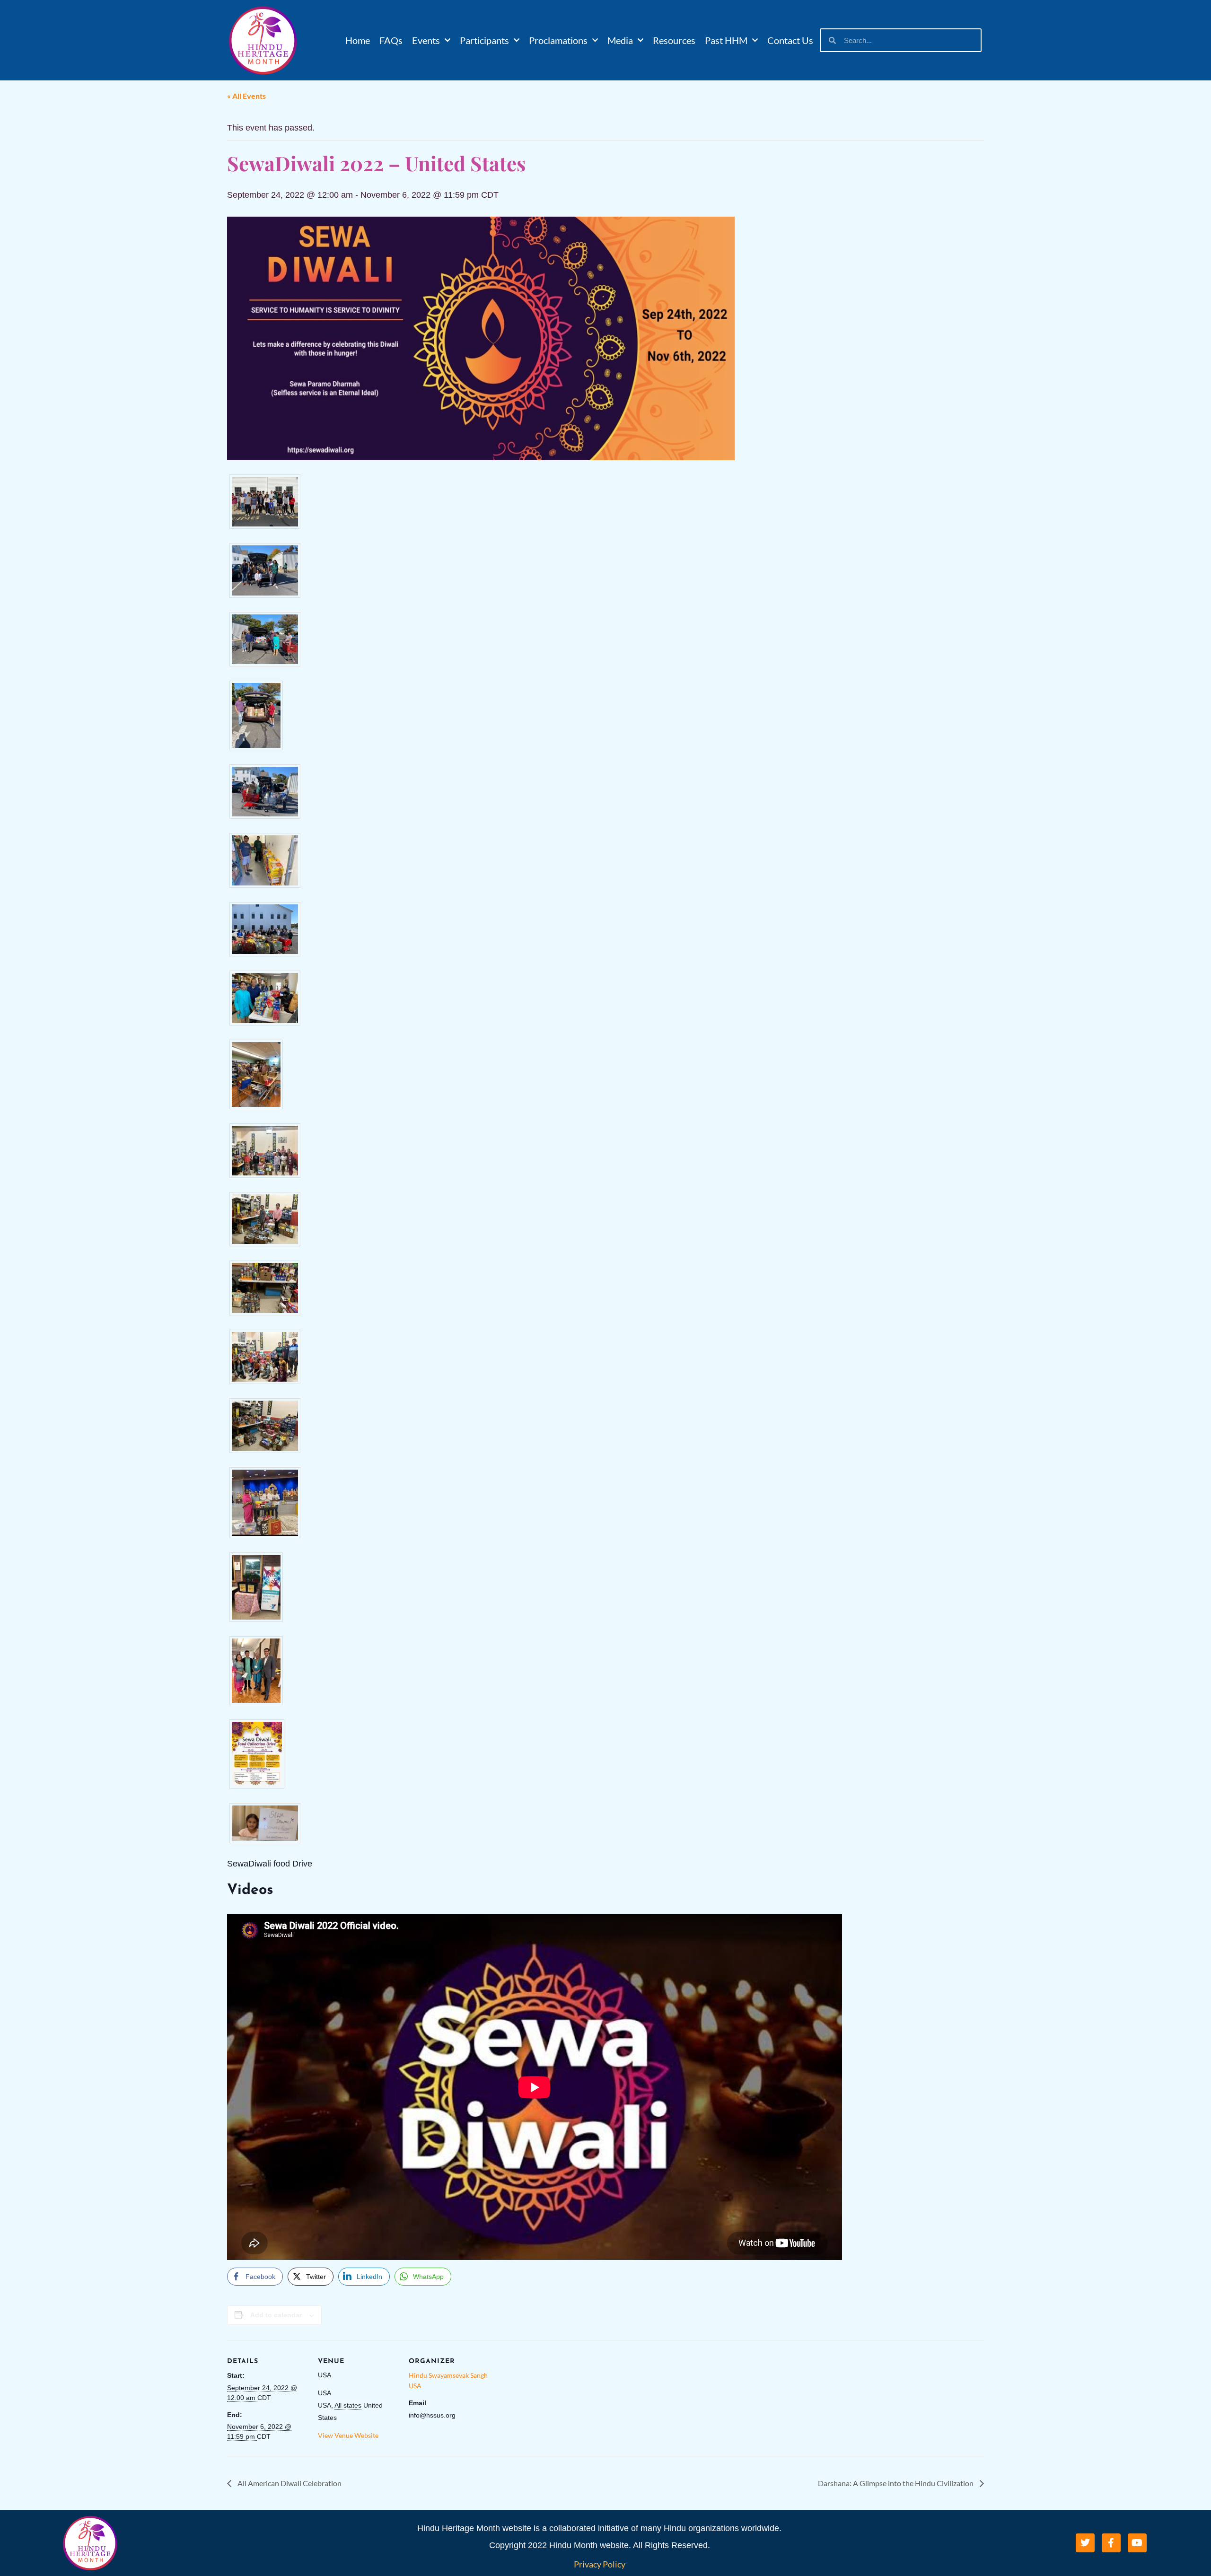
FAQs (391, 40)
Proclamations (558, 40)
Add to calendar (276, 2315)
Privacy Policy (600, 2564)
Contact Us (790, 40)
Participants (484, 40)
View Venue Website (348, 2435)
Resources (674, 40)
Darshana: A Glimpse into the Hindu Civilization (896, 2483)
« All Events (246, 96)
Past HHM (726, 40)
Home (358, 40)
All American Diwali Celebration (289, 2483)
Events (426, 40)
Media (620, 40)
